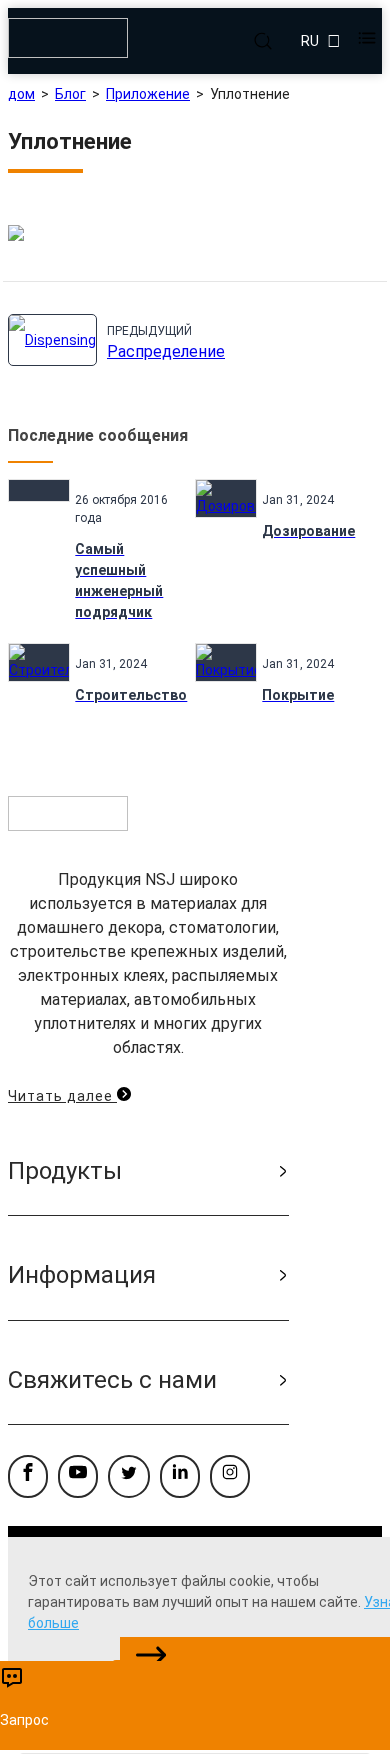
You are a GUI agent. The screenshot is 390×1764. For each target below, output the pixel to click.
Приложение (148, 94)
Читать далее (62, 1096)
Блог (70, 94)
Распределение (166, 351)
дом (21, 94)
